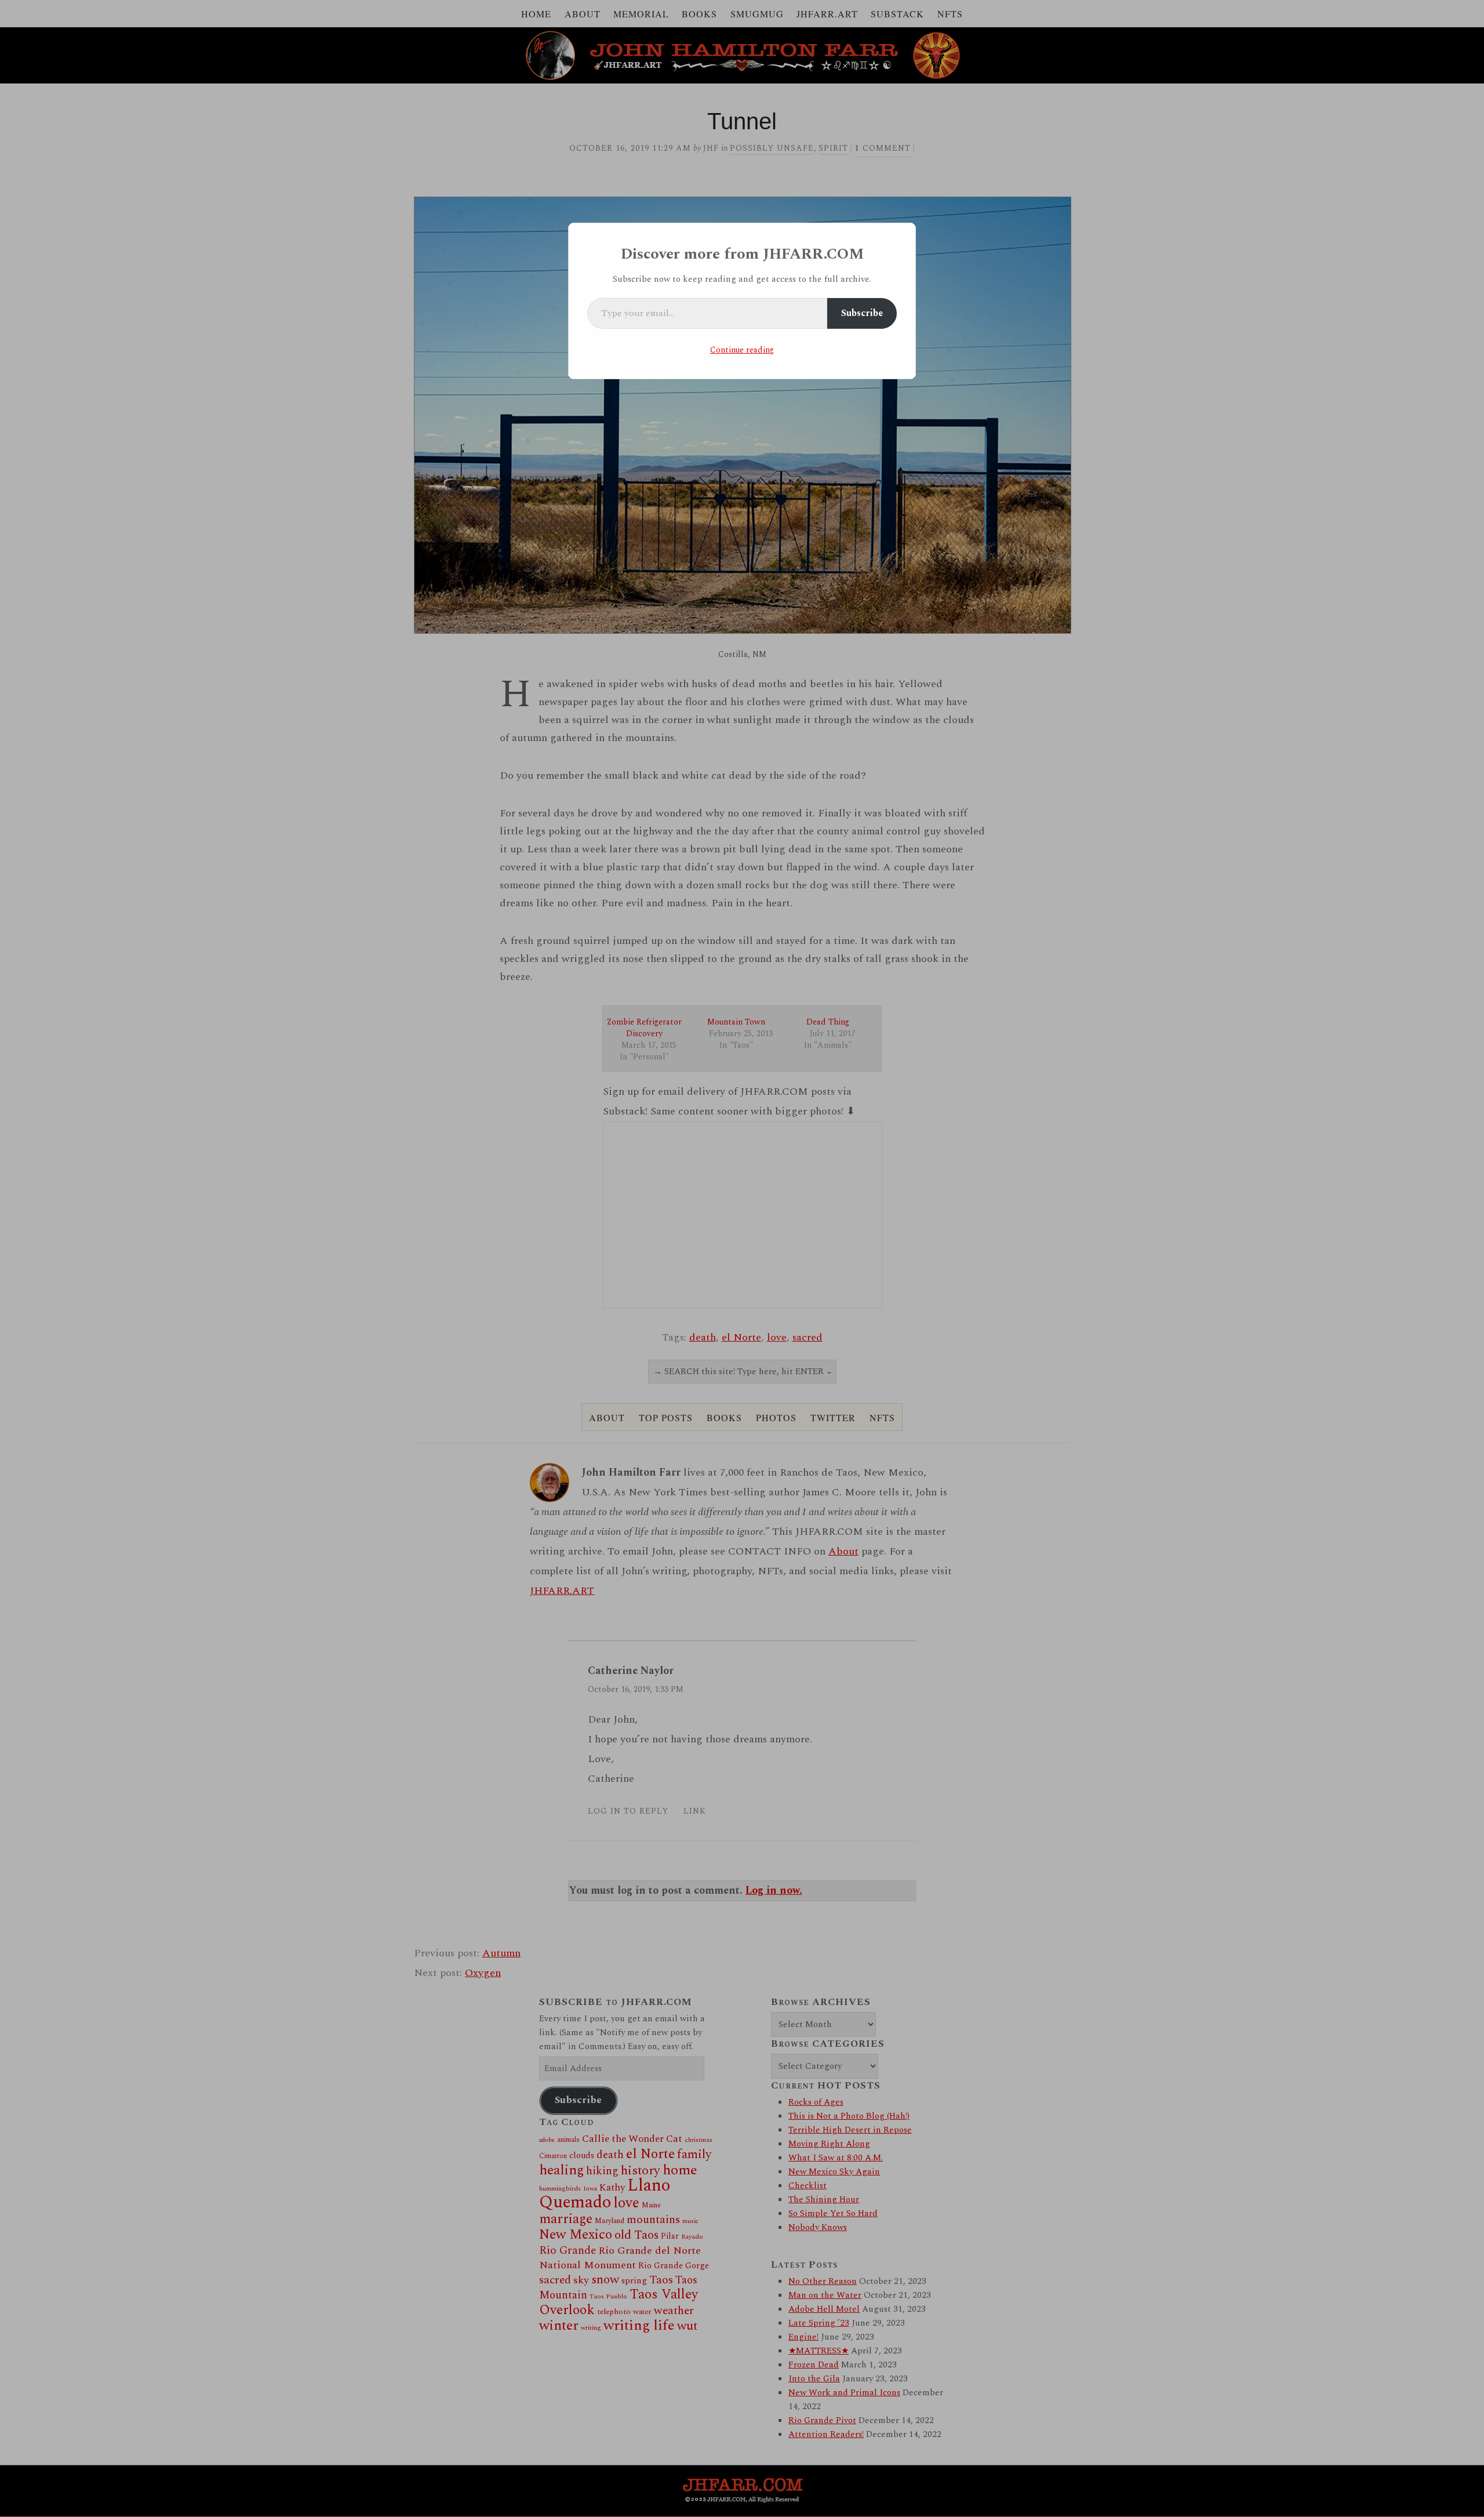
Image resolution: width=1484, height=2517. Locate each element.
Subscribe (862, 313)
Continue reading (742, 350)
